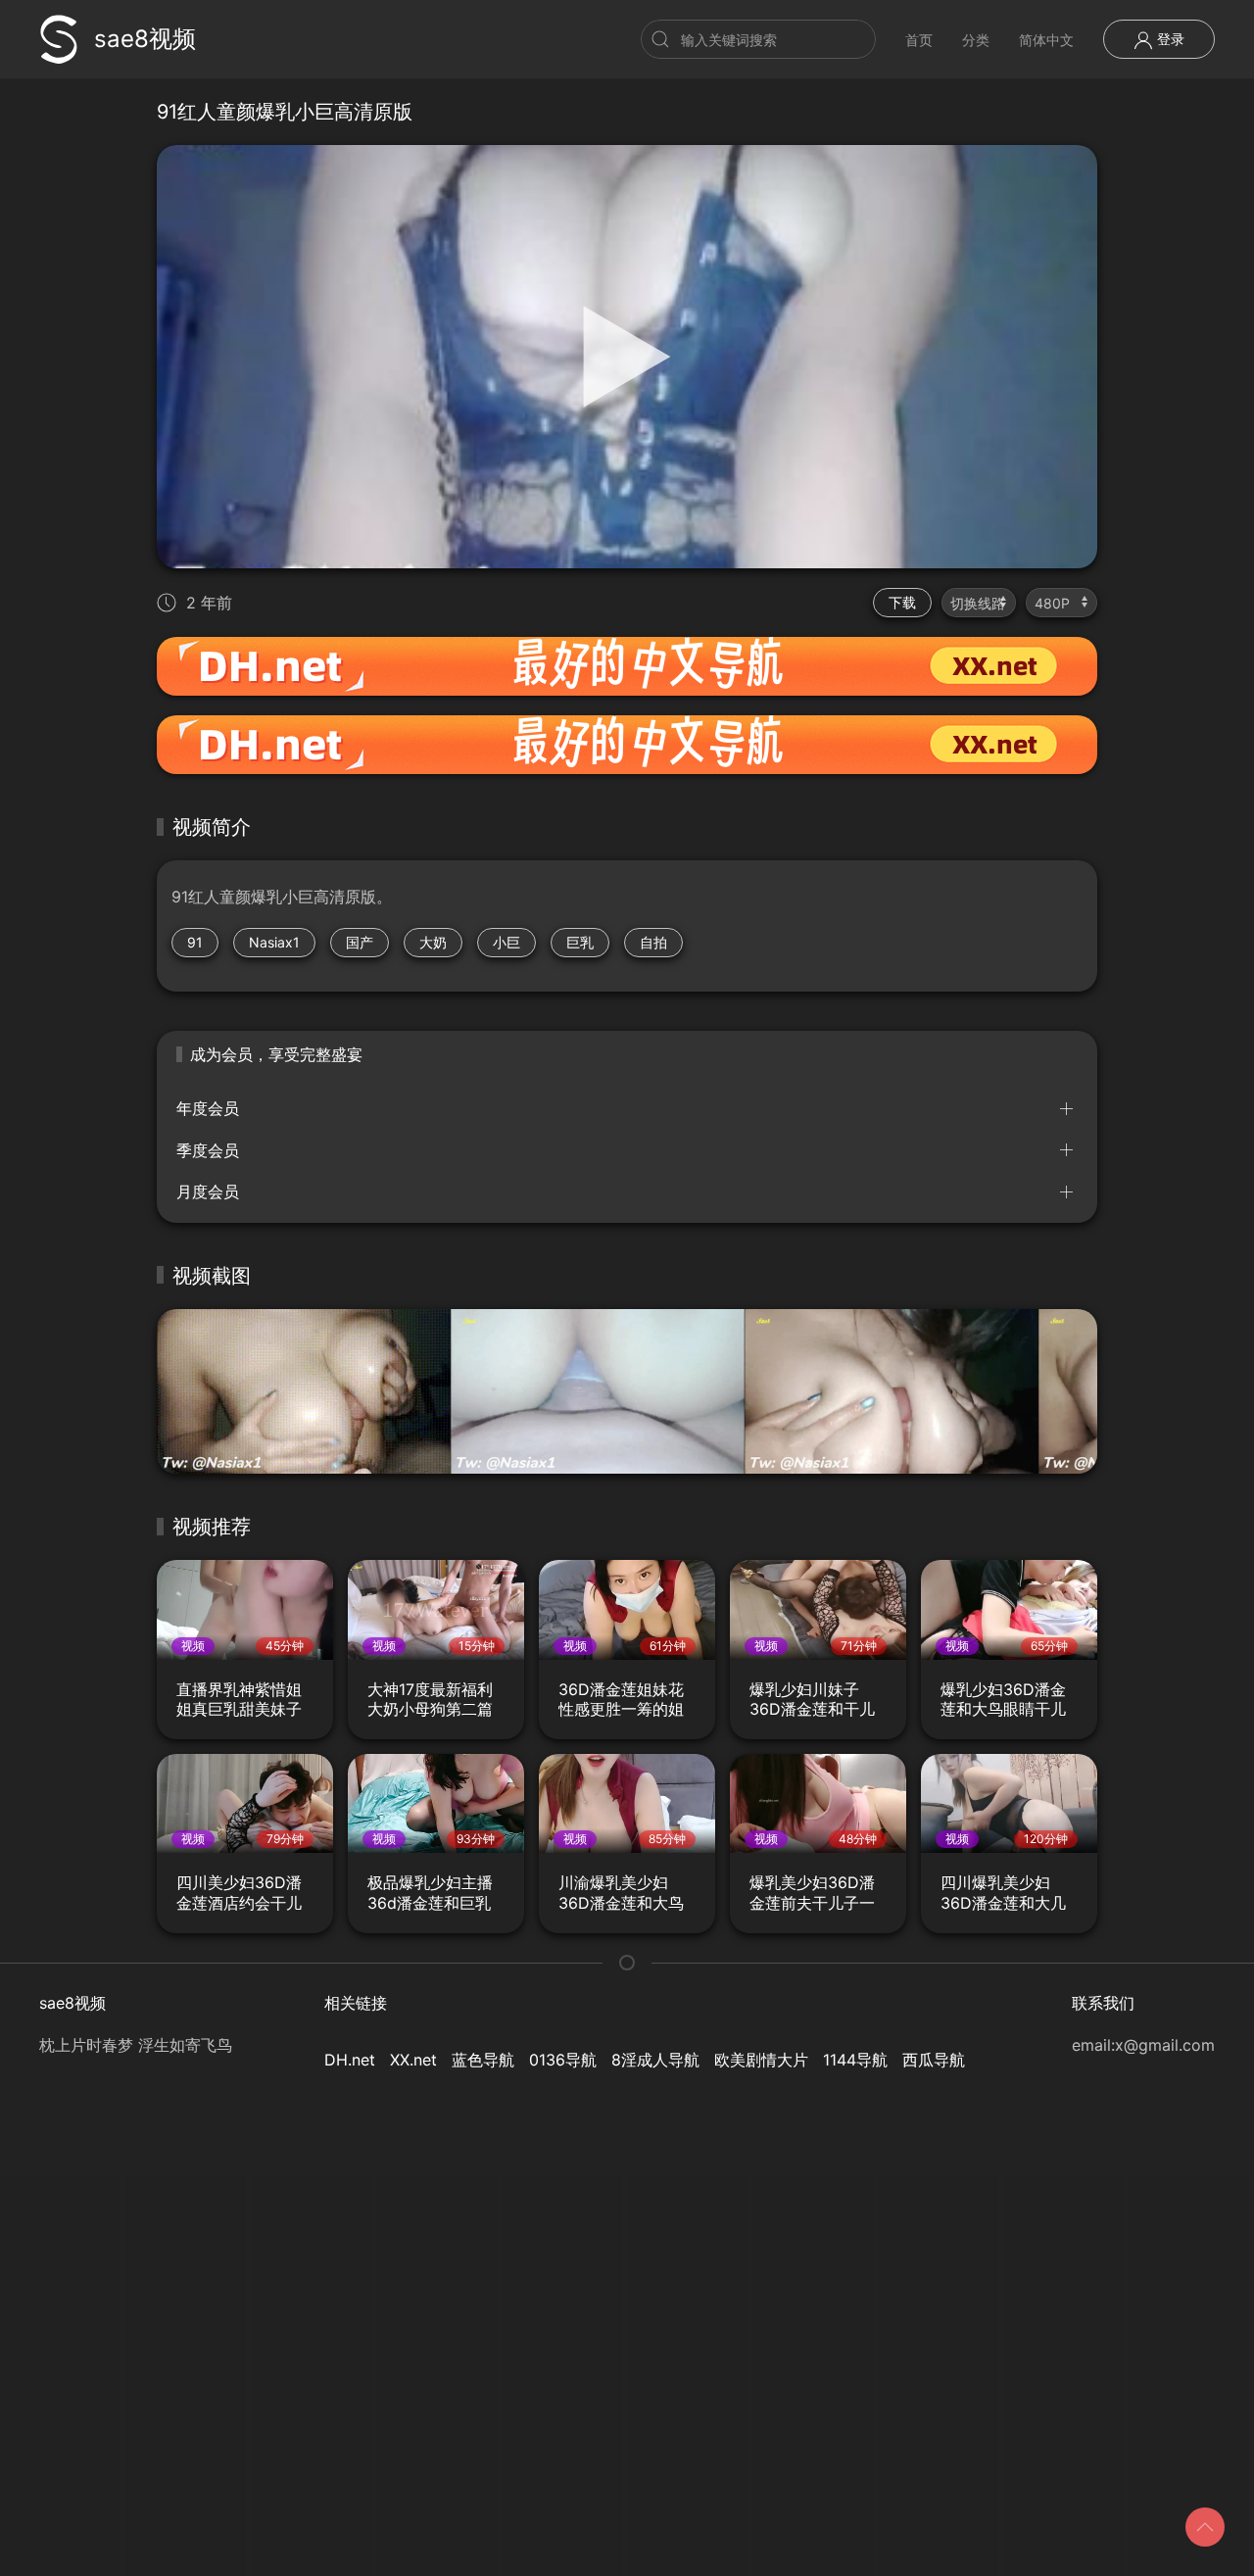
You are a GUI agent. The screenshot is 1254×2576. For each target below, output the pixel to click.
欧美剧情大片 (761, 2060)
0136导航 (563, 2060)
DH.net (350, 2060)
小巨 (506, 942)
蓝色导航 (483, 2060)
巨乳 (580, 942)
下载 (902, 602)
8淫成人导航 (655, 2060)
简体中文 (1046, 40)
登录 (1169, 39)
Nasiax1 (274, 942)
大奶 (433, 942)
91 (195, 942)
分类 (976, 40)
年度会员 (208, 1108)
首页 (919, 40)
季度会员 (208, 1150)
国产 (360, 942)
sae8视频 (145, 39)
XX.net (413, 2060)
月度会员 (208, 1191)
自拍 (653, 942)
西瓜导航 (934, 2060)
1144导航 (855, 2060)
